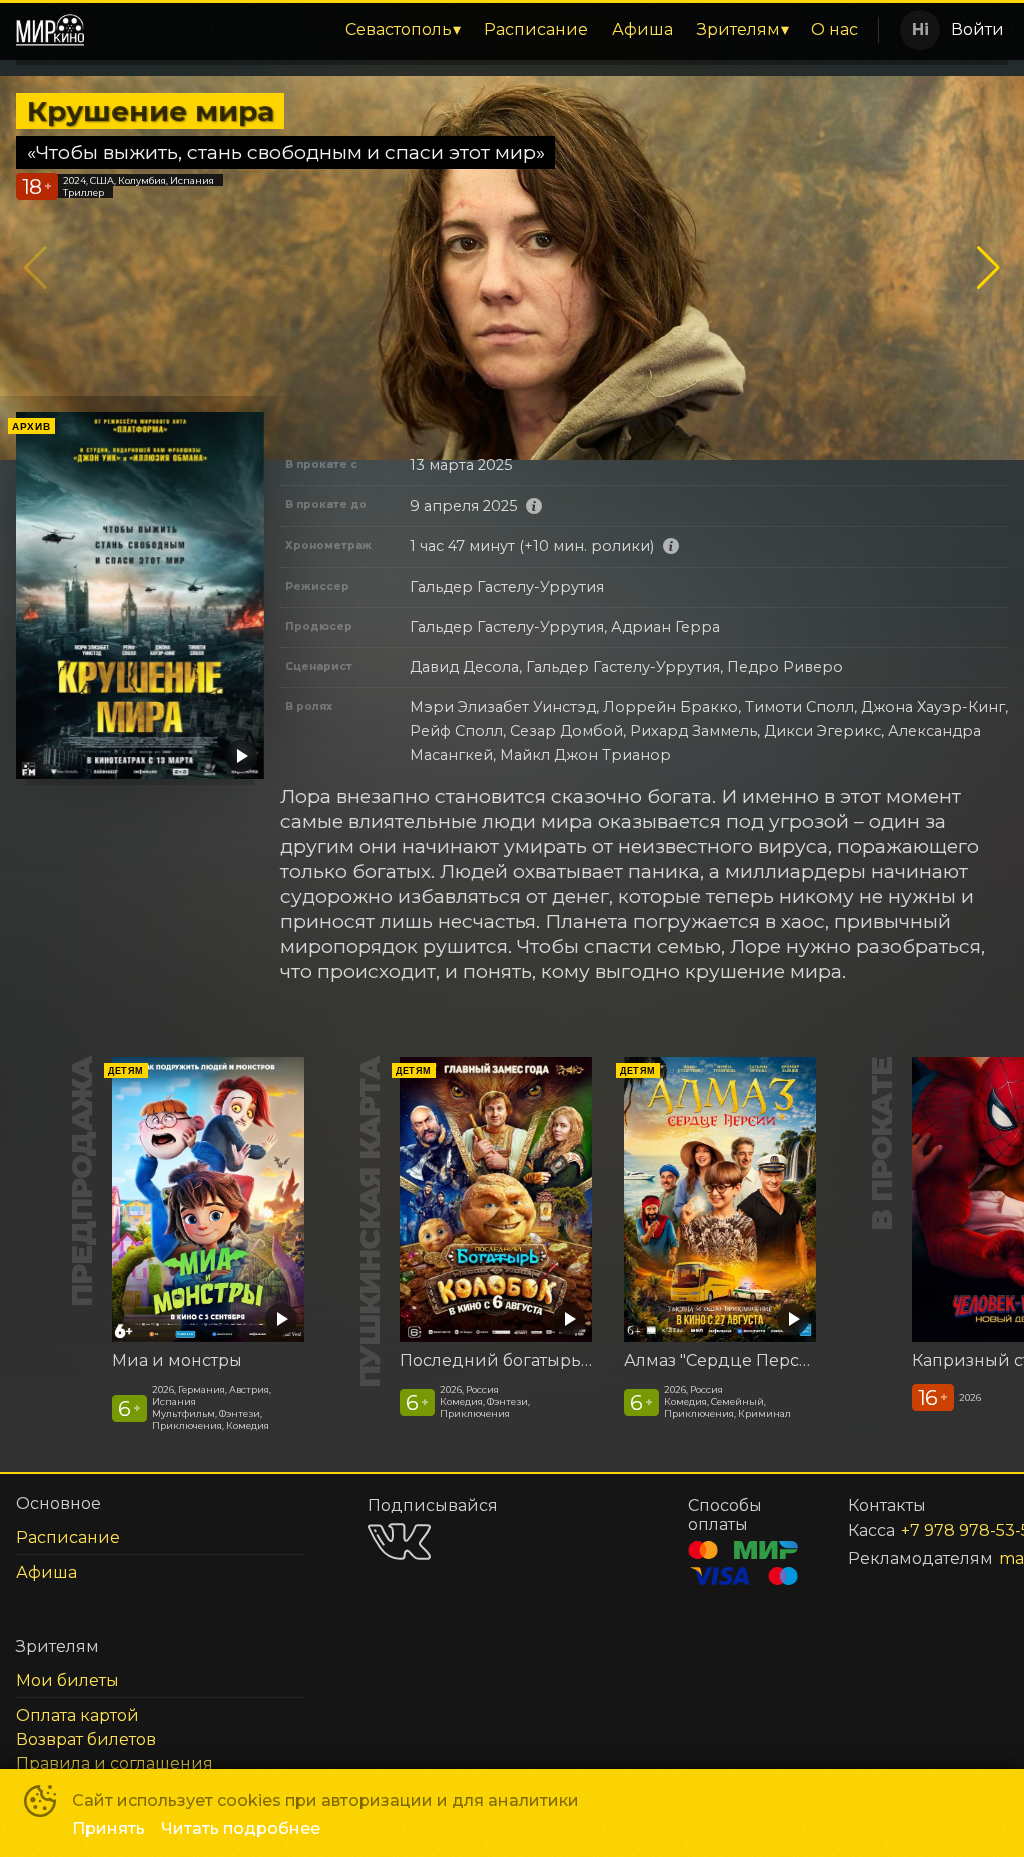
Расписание (536, 29)
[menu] (485, 30)
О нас (834, 29)
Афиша (642, 29)
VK (399, 1541)
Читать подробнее (240, 1828)
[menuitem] (402, 30)
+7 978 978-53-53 (930, 1530)
